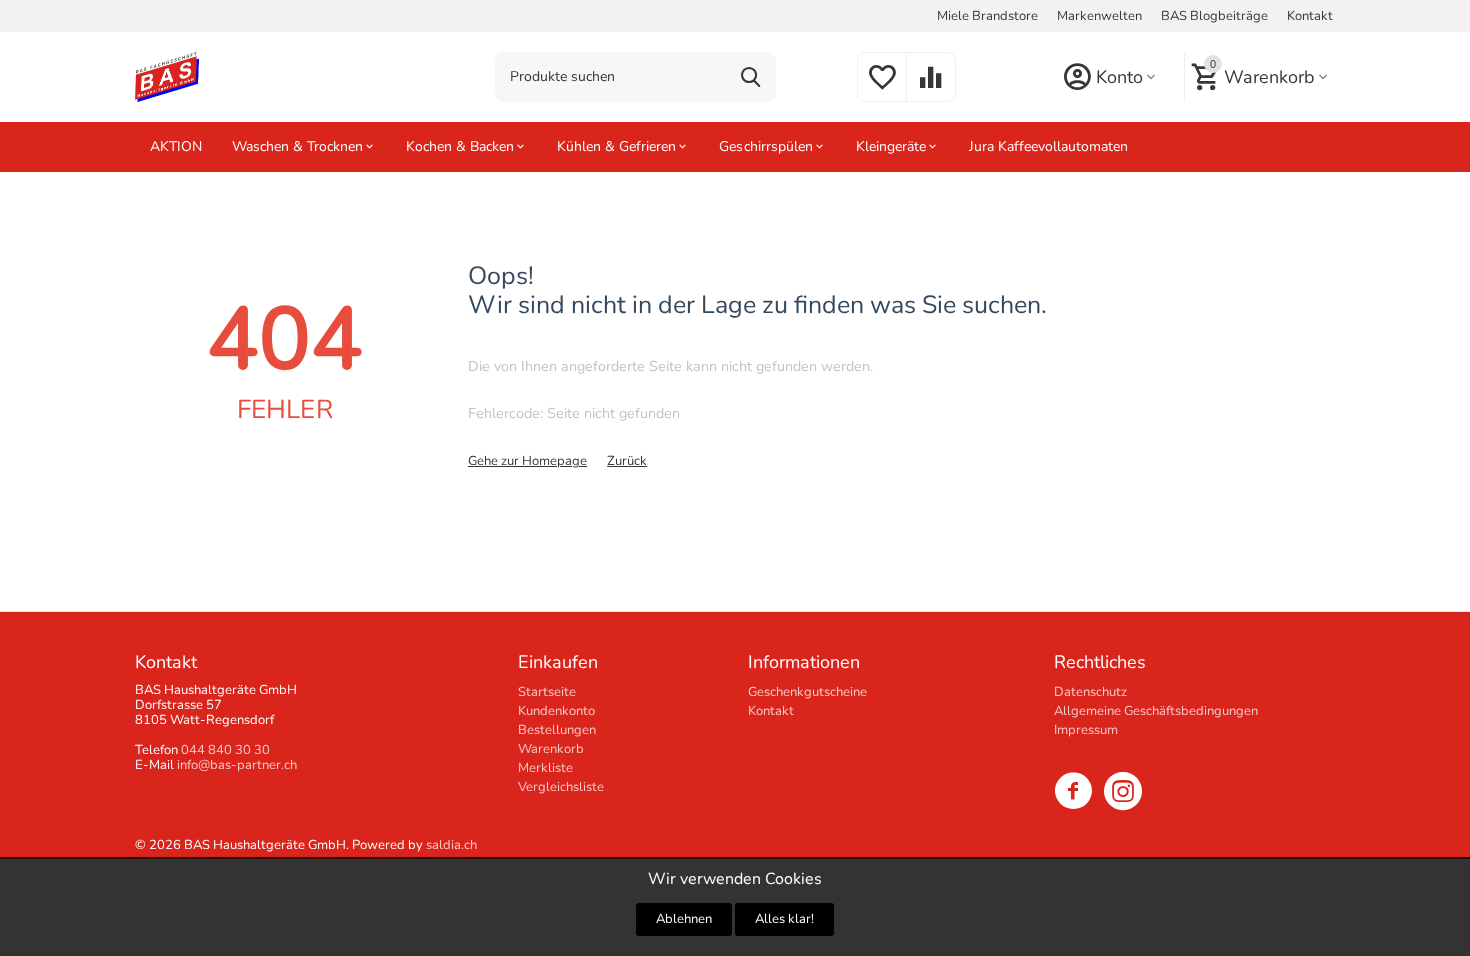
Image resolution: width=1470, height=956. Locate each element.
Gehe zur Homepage (527, 461)
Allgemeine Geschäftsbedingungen (1156, 711)
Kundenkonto (556, 711)
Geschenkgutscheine (807, 692)
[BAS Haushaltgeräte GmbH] (167, 76)
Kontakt (1310, 16)
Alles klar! (784, 919)
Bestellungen (557, 730)
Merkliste (545, 768)
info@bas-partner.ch (237, 765)
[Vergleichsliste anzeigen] (931, 89)
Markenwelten (1099, 16)
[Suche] (751, 77)
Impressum (1086, 730)
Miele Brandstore (987, 16)
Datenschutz (1090, 692)
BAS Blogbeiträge (1214, 16)
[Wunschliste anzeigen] (882, 89)
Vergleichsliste (561, 787)
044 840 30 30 (225, 750)
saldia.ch (451, 845)
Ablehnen (684, 919)
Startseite (547, 692)
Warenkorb (551, 749)
